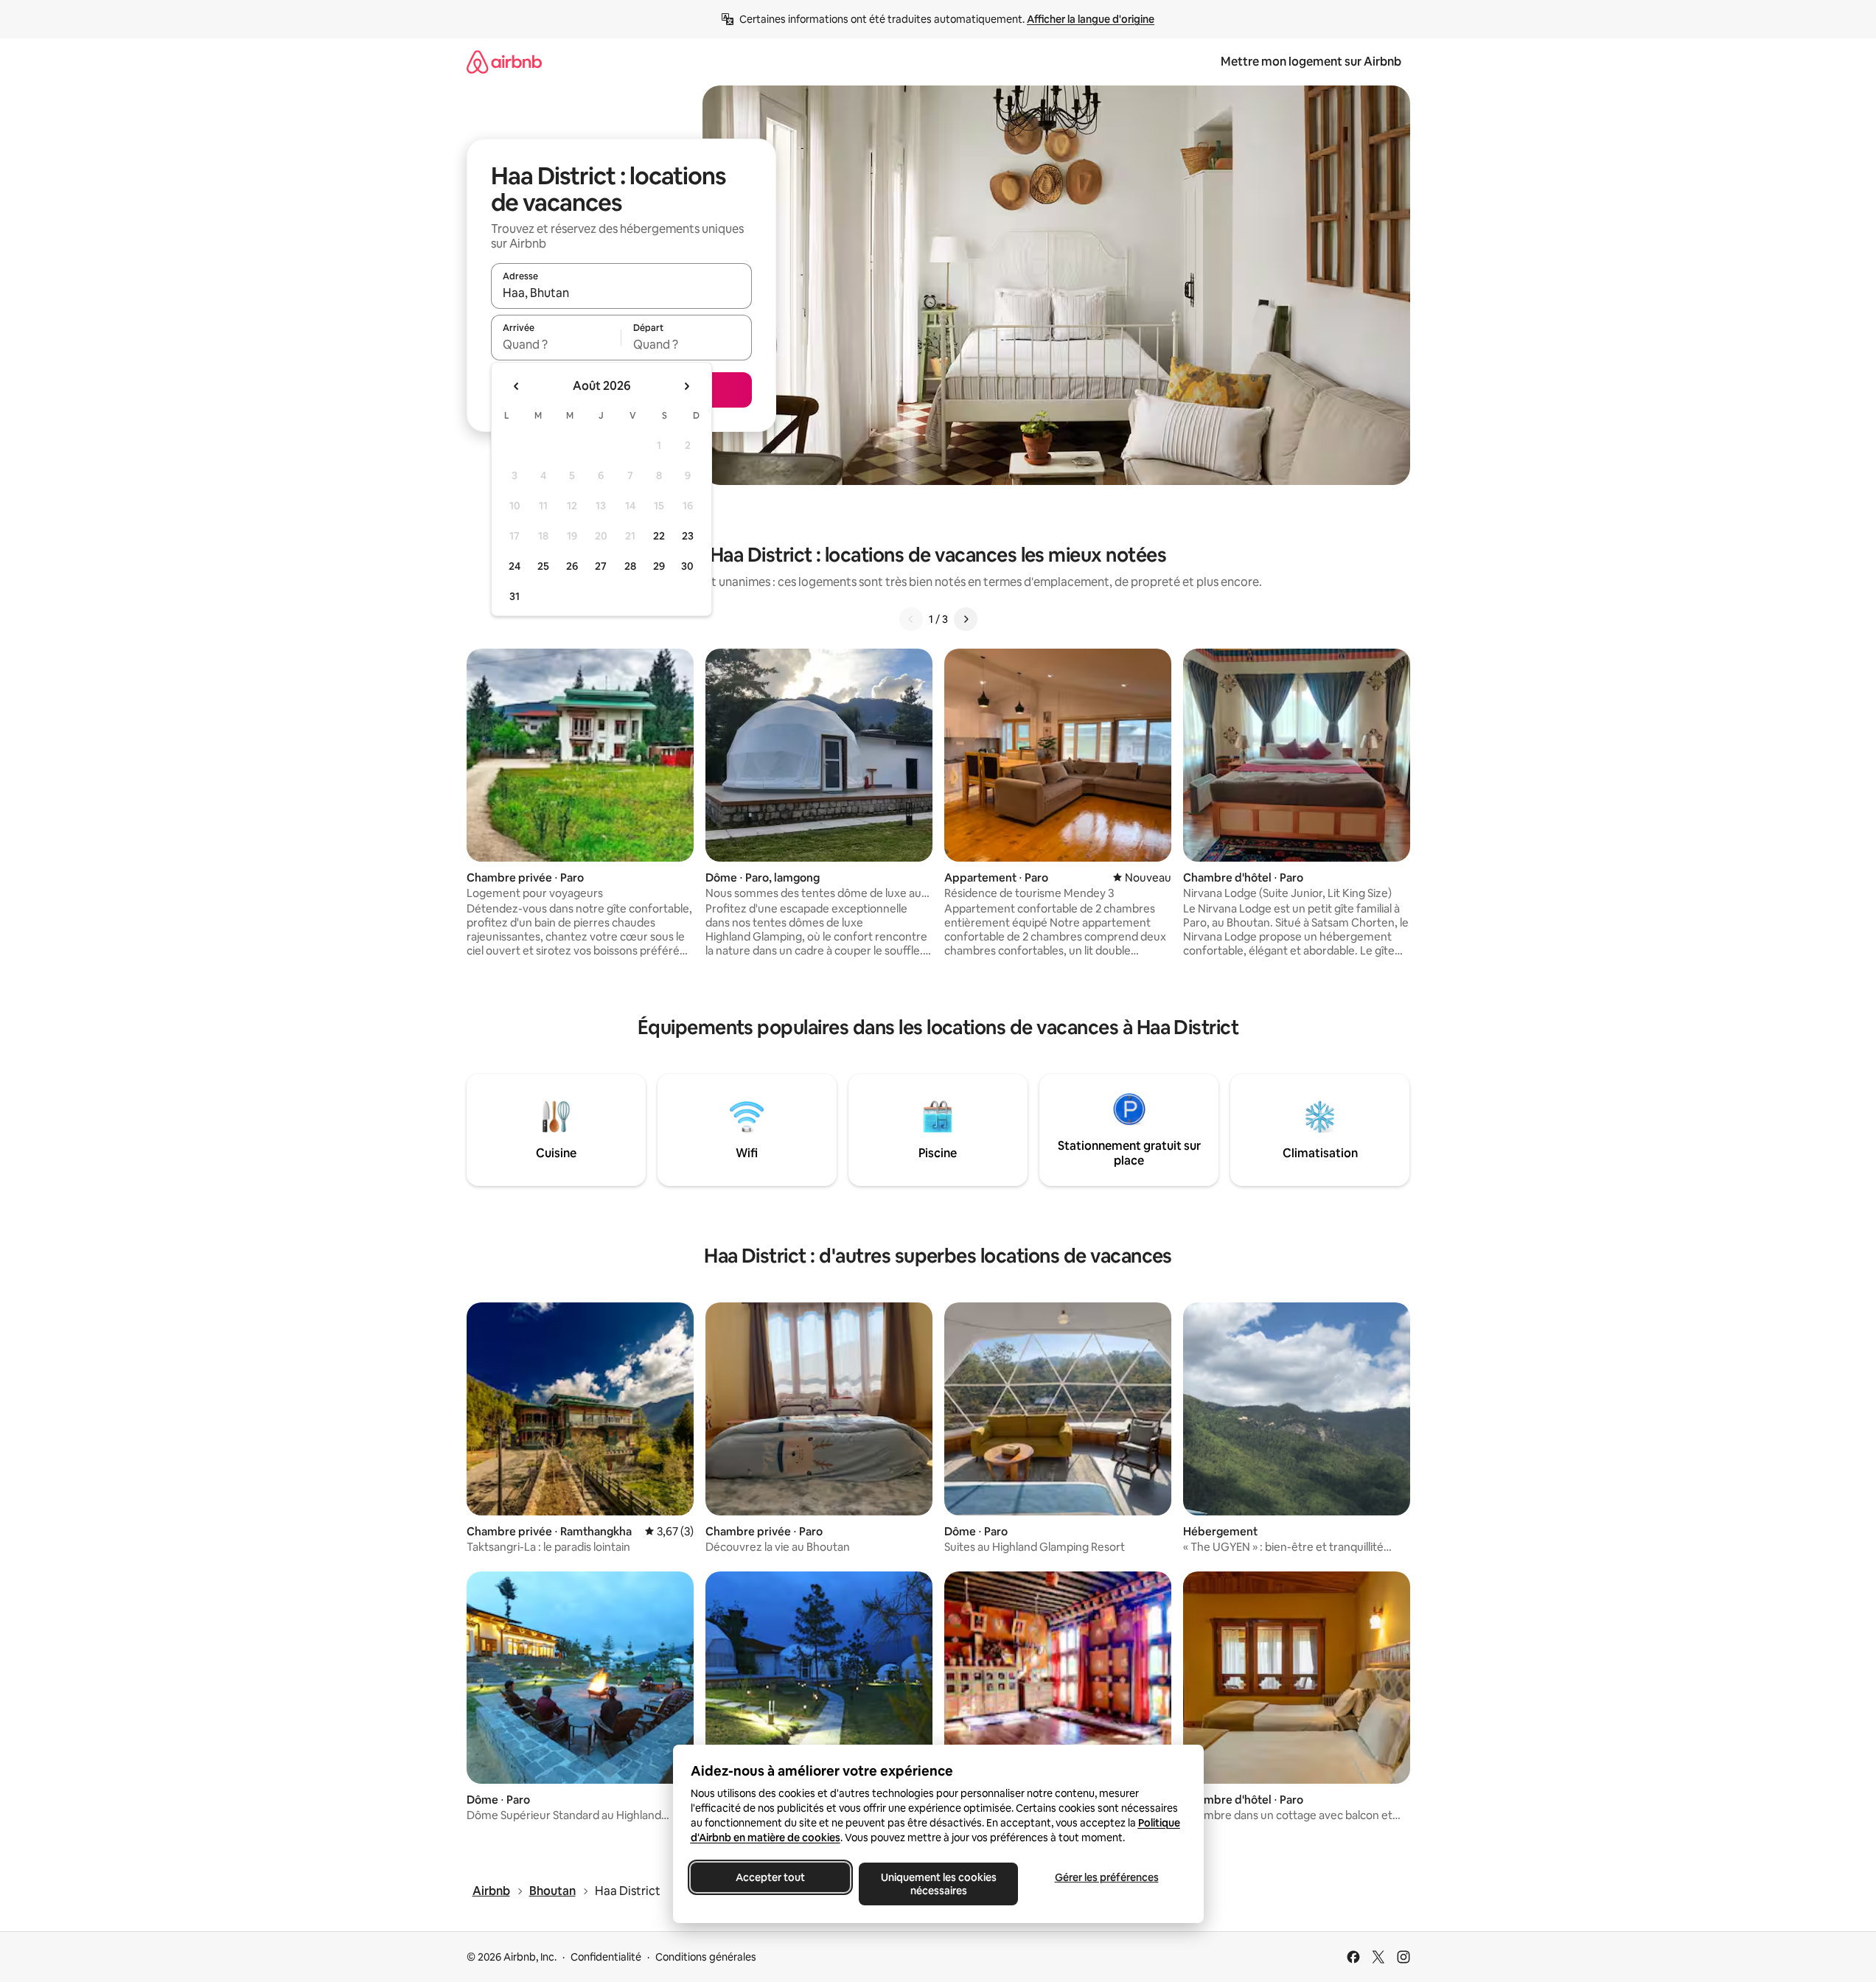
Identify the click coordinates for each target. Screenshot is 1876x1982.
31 (515, 596)
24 (515, 566)
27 (601, 566)
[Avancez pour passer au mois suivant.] (686, 386)
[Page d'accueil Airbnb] (504, 62)
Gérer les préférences (1106, 1877)
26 (572, 566)
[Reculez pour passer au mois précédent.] (517, 386)
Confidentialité (606, 1957)
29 (659, 566)
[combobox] (621, 293)
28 (630, 566)
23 (688, 536)
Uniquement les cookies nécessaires (938, 1884)
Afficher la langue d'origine (1091, 19)
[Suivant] (966, 619)
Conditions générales (706, 1957)
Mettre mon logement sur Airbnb (1311, 62)
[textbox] (556, 344)
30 (687, 566)
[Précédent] (911, 619)
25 (543, 566)
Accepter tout (770, 1877)
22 (659, 536)
